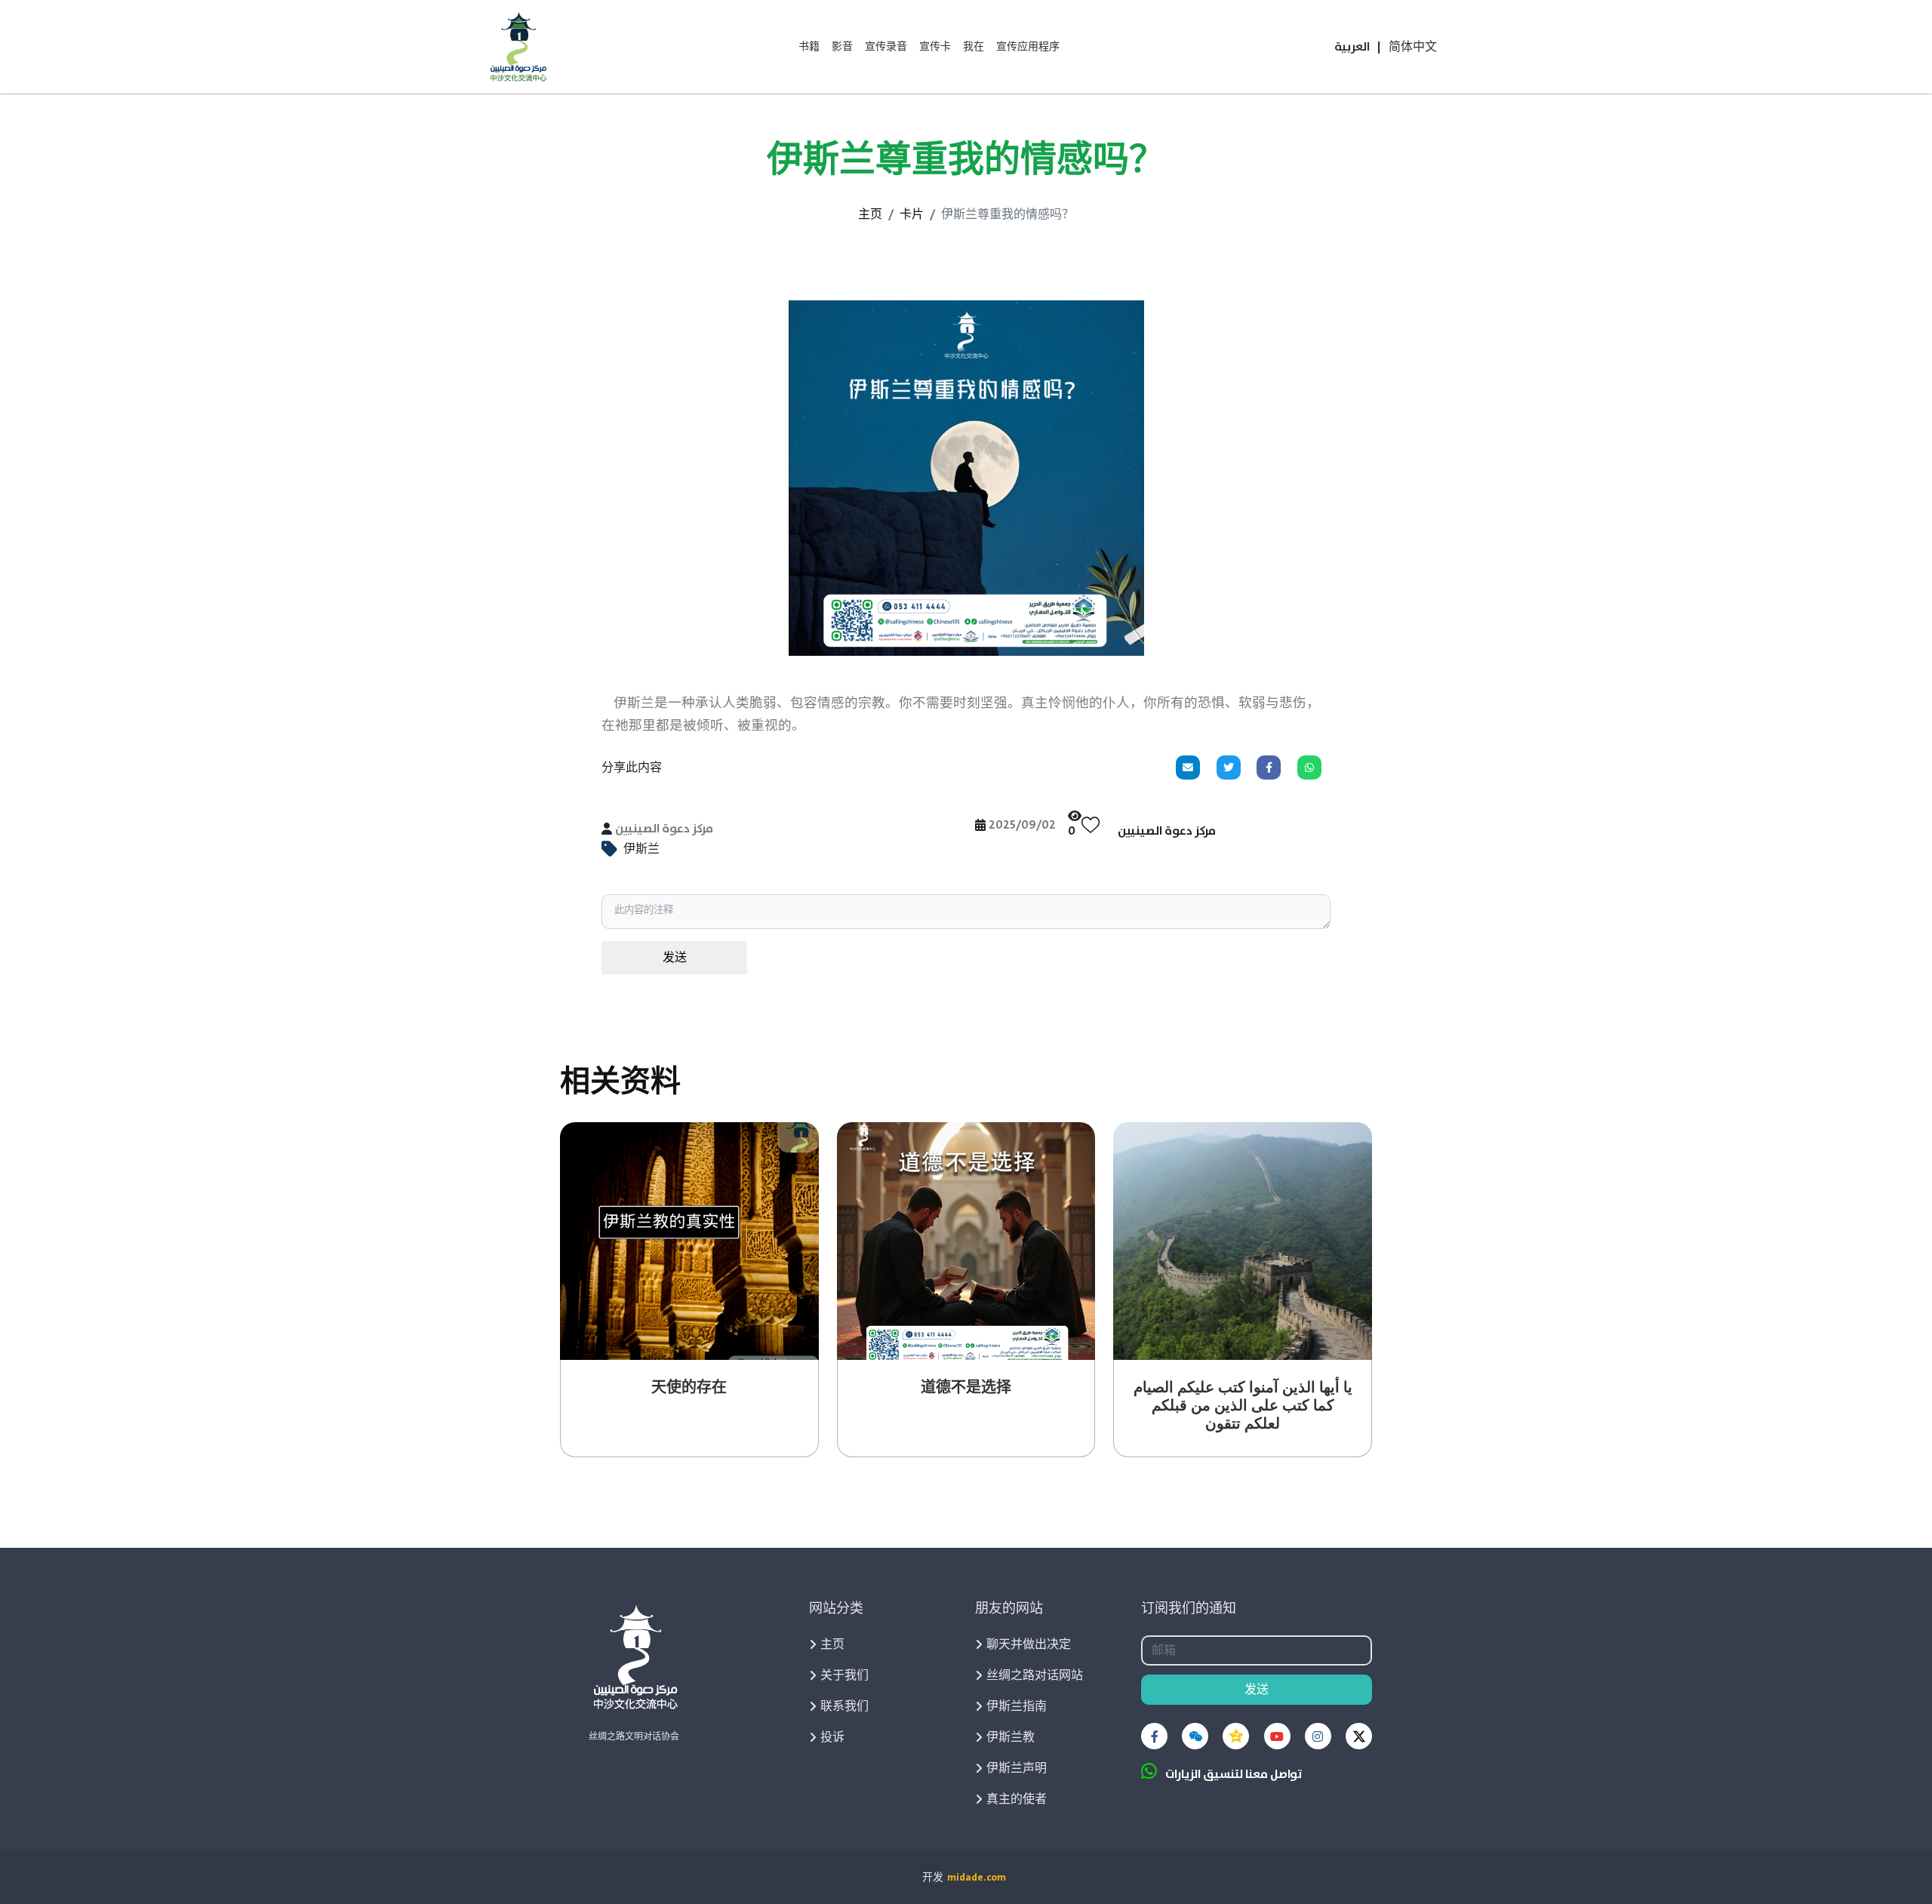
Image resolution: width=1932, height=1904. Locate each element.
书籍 (809, 47)
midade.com (977, 1878)
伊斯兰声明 (1017, 1768)
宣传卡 (935, 47)
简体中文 (1413, 47)
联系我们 (844, 1706)
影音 (842, 47)
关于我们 (844, 1675)
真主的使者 (1017, 1799)
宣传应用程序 (1028, 47)
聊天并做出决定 (1029, 1644)
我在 (974, 47)
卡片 (912, 214)
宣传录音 (886, 47)
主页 (870, 214)
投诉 (832, 1737)
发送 (675, 958)
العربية (1352, 47)
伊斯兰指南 (1017, 1706)
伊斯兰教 (1011, 1737)
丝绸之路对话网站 (1035, 1675)
